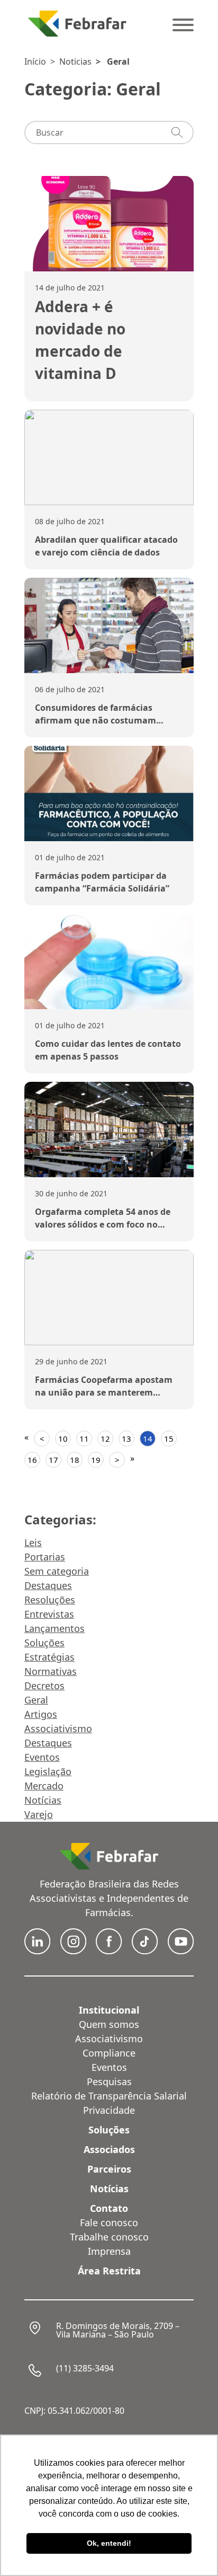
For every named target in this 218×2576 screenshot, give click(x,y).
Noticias (75, 61)
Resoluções (50, 1600)
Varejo (39, 1814)
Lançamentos (54, 1628)
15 (169, 1439)
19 (96, 1460)
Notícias (43, 1800)
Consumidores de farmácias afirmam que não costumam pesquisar (96, 720)
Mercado (44, 1786)
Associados (109, 2149)
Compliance (109, 2053)
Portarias (45, 1557)
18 (75, 1460)
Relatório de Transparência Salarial (109, 2096)
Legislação (48, 1771)
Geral (118, 61)
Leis (33, 1542)
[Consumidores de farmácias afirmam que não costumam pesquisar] (109, 625)
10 (63, 1439)
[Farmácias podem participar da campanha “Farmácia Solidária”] (109, 793)
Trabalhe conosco (109, 2237)
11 (84, 1439)
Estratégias (49, 1657)
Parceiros (109, 2169)
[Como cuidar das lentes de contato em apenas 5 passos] (109, 961)
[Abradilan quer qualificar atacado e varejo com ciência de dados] (109, 457)
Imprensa (109, 2251)
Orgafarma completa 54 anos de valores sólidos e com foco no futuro (103, 1224)
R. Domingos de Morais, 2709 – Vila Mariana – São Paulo (118, 2330)
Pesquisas (109, 2081)
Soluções (44, 1643)
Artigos (41, 1714)
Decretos (44, 1686)
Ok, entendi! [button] (109, 2543)
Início (35, 61)
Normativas (51, 1671)
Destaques (48, 1585)
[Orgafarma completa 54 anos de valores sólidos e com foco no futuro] (109, 1130)
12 (105, 1439)
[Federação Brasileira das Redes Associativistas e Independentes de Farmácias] (77, 24)
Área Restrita (109, 2271)
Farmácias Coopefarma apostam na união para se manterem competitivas (104, 1392)
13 (126, 1439)
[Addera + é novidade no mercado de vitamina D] (109, 224)
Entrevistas (49, 1614)
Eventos (42, 1757)
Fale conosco (109, 2222)
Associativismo (58, 1728)
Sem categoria (57, 1571)
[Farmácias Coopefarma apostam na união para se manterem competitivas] (109, 1298)
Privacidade (109, 2110)
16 (32, 1460)
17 (53, 1460)
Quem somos (109, 2024)
